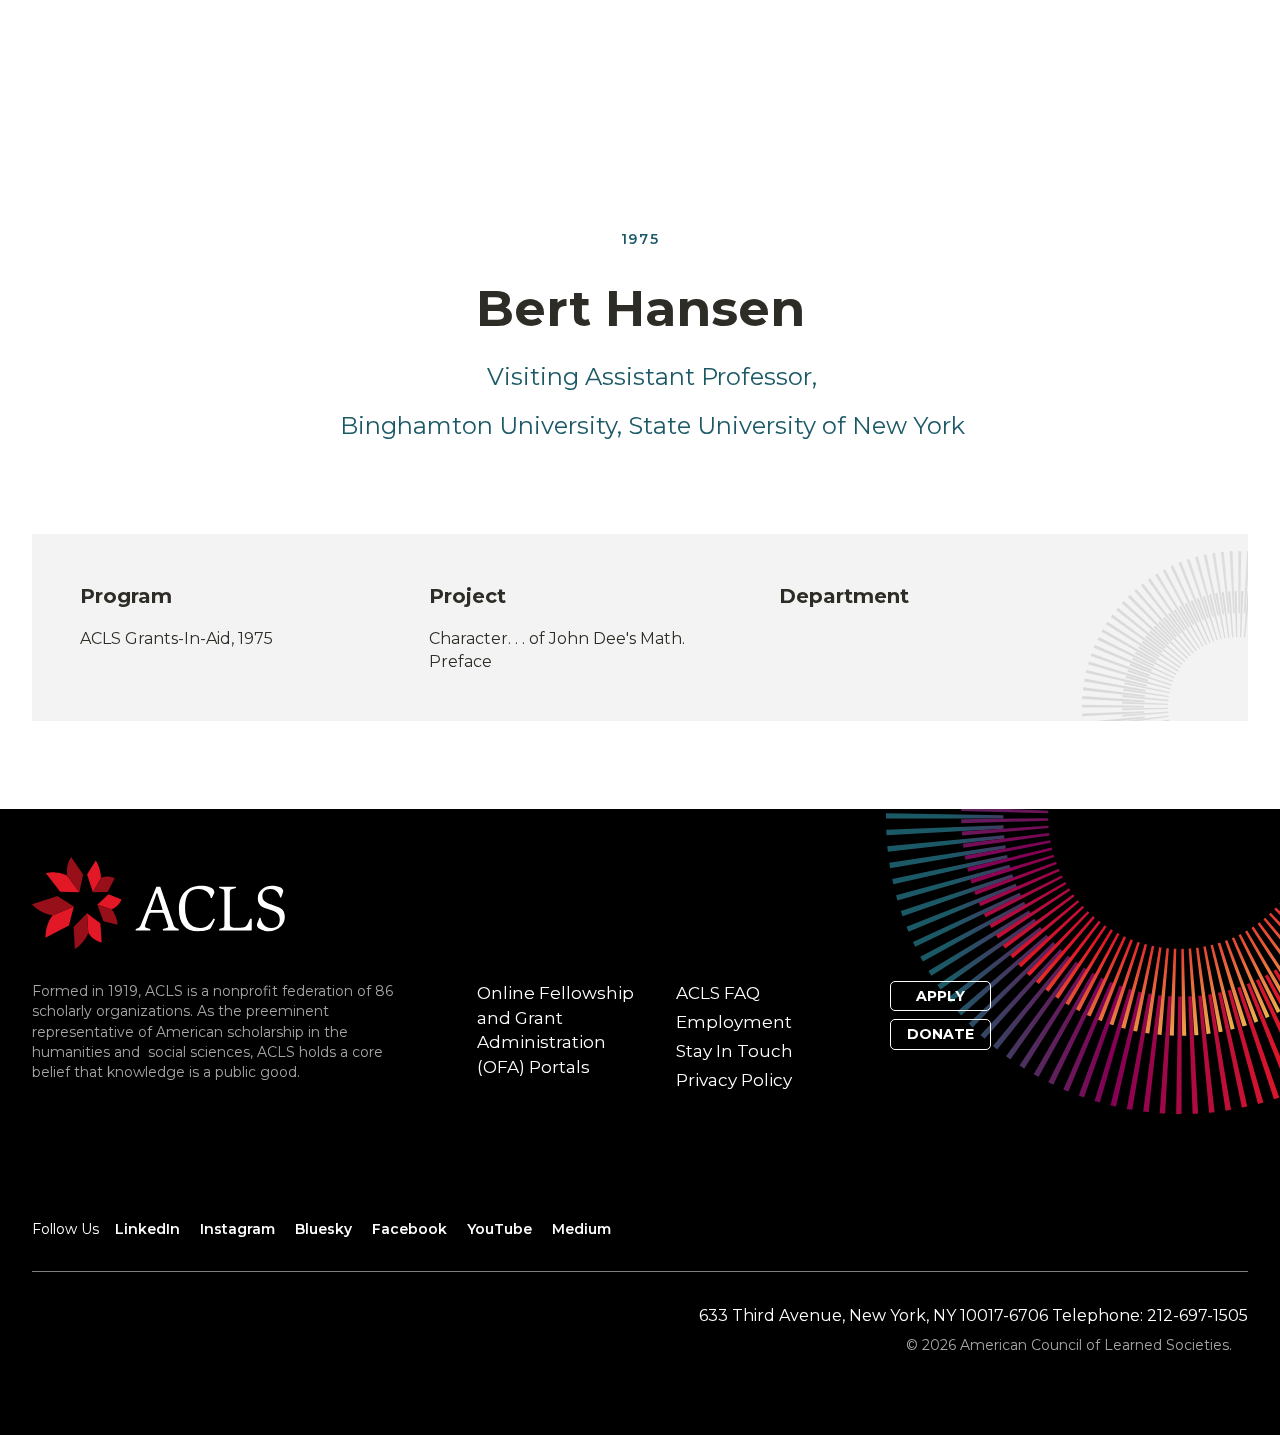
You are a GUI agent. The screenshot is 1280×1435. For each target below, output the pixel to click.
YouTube (499, 1229)
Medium (581, 1229)
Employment (734, 1022)
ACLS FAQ (718, 993)
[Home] (158, 901)
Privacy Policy (734, 1080)
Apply (940, 996)
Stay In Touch (734, 1051)
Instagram (237, 1229)
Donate (940, 1034)
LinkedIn (147, 1229)
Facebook (409, 1229)
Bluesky (323, 1229)
